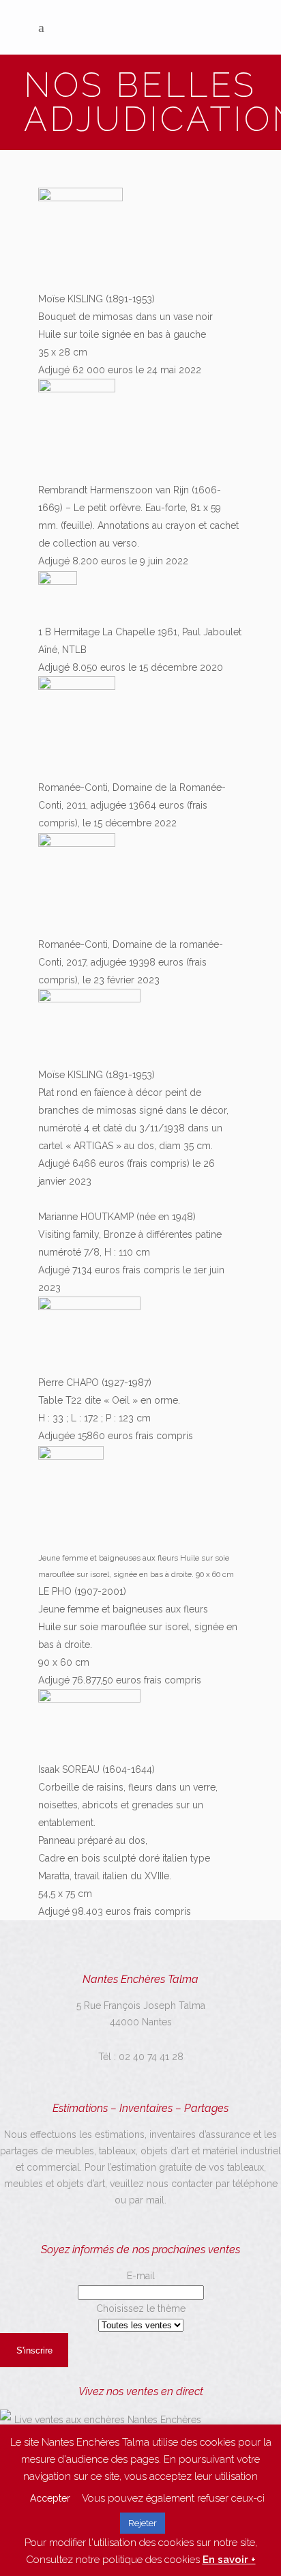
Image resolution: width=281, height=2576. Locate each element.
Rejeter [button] (143, 2523)
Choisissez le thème (141, 2309)
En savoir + (229, 2560)
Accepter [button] (50, 2498)
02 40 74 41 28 (151, 2057)
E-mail (141, 2276)
